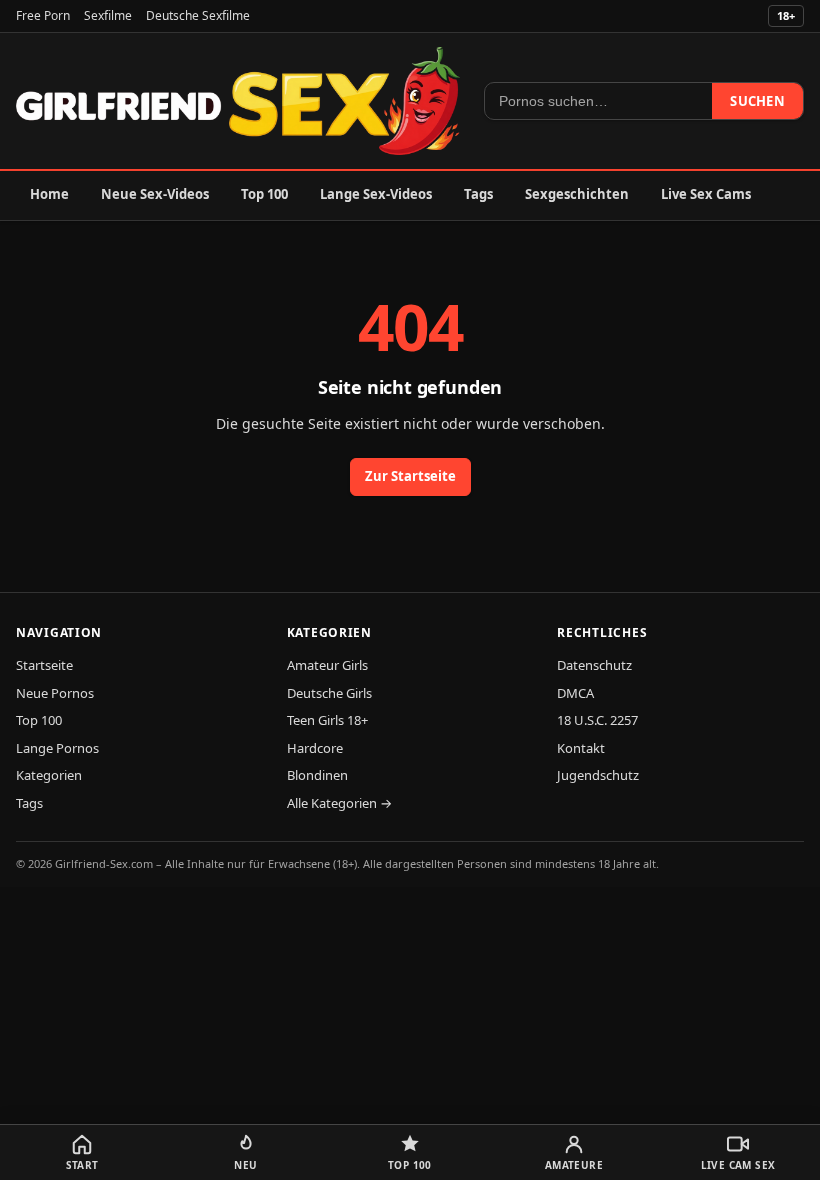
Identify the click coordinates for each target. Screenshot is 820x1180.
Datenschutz (594, 665)
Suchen (757, 101)
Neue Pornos (55, 693)
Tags (478, 194)
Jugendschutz (598, 775)
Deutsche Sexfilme (198, 15)
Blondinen (317, 775)
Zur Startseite (410, 476)
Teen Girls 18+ (327, 720)
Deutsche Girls (329, 693)
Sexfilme (108, 15)
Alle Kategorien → (339, 803)
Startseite (44, 665)
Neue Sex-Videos (155, 194)
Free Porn (43, 15)
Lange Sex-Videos (376, 194)
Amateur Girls (327, 665)
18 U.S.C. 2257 (597, 720)
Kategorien (49, 775)
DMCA (575, 693)
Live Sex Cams (706, 194)
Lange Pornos (57, 748)
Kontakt (581, 748)
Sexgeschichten (577, 194)
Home (49, 194)
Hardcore (315, 748)
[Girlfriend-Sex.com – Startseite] (238, 101)
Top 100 (264, 194)
